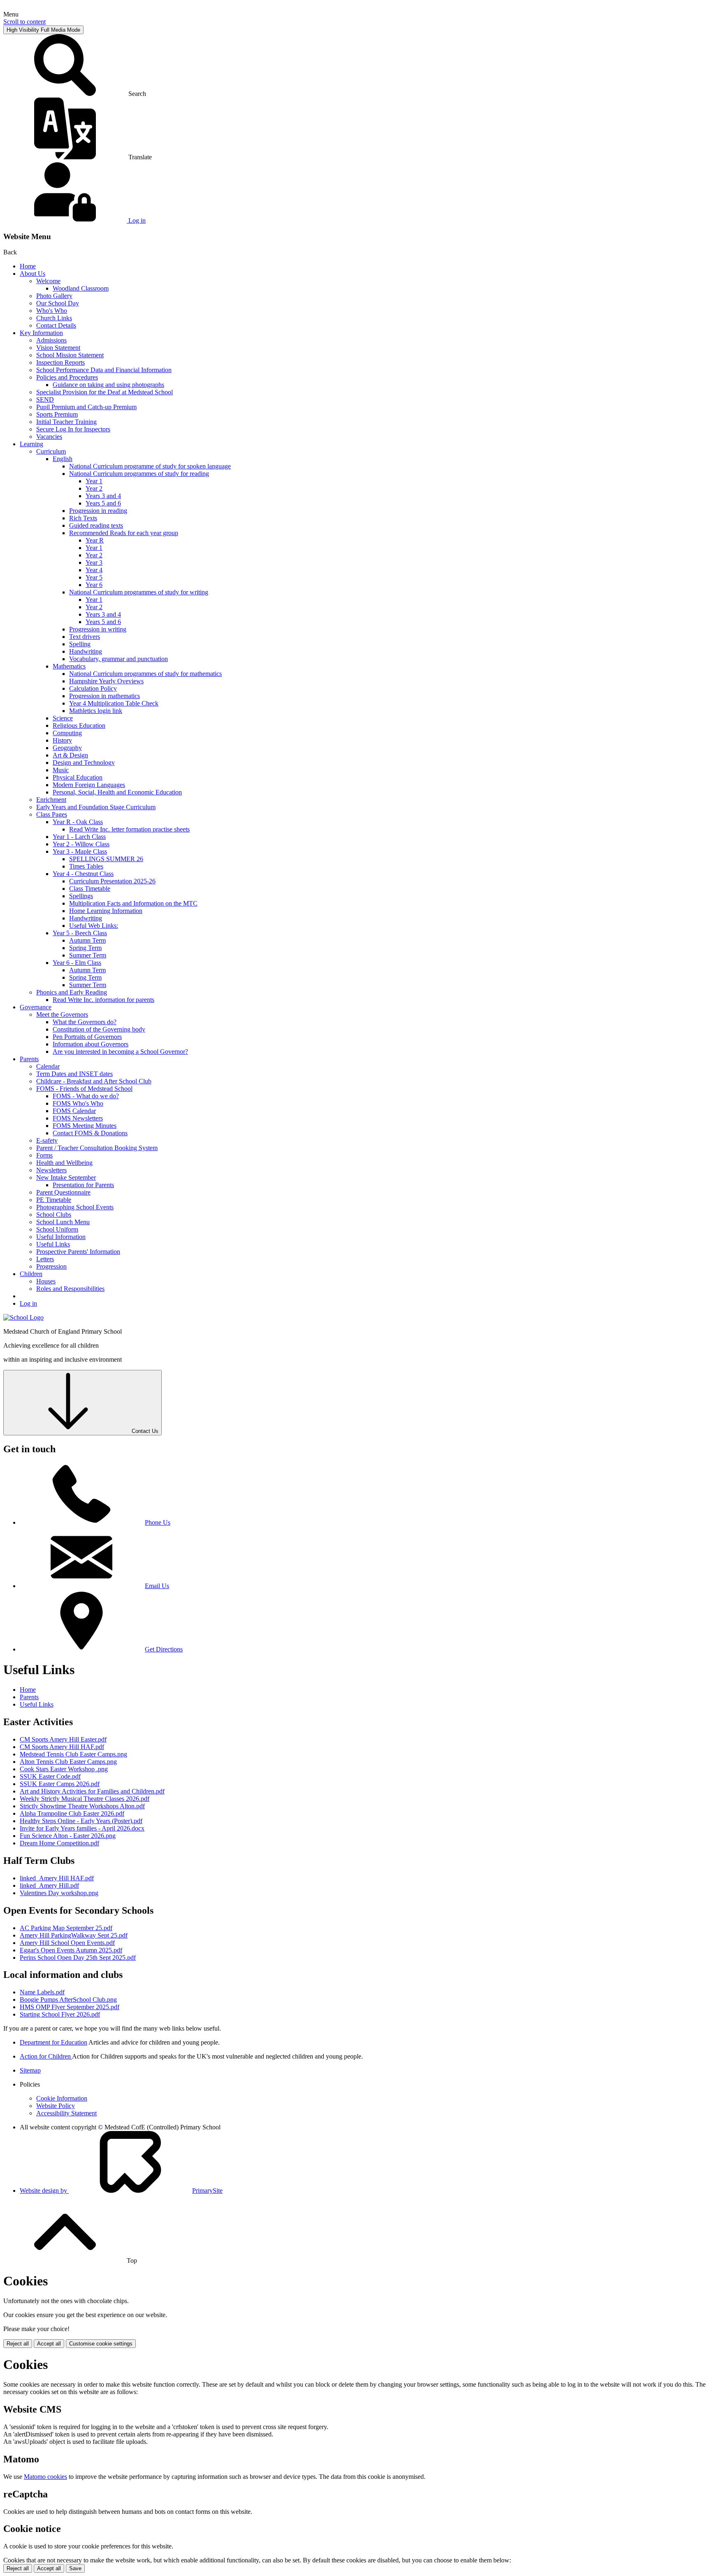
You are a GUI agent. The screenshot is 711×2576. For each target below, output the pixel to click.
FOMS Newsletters (78, 1118)
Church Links (54, 318)
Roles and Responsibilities (70, 1289)
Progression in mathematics (105, 696)
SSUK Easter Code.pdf (50, 1776)
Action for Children (46, 2056)
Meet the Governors (62, 1014)
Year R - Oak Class (78, 822)
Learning (31, 444)
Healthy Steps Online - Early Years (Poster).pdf (81, 1821)
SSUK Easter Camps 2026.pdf (60, 1784)
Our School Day (58, 303)
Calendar (48, 1066)
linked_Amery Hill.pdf (49, 1885)
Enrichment (51, 800)
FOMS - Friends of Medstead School (84, 1089)
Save (75, 2568)
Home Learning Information (106, 911)
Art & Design (70, 755)
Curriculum (51, 451)
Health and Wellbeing (64, 1163)
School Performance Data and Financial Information (104, 370)
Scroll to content (24, 22)
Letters (45, 1259)
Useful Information (61, 1237)
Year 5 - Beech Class (80, 933)
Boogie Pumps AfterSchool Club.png (68, 2000)
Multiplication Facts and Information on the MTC (133, 903)
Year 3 (94, 562)
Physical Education (78, 777)
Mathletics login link (96, 711)
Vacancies (49, 437)
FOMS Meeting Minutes (85, 1126)
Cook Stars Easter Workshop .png (64, 1769)
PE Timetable (54, 1200)
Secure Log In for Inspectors (73, 429)
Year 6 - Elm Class (77, 963)
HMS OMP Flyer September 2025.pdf (70, 2007)
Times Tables (86, 866)
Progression (51, 1266)
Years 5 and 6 (103, 503)
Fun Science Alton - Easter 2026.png (68, 1836)
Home (28, 266)
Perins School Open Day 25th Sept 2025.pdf (78, 1958)
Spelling (80, 644)
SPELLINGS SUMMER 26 (106, 859)
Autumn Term (87, 940)
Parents (29, 1059)
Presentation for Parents (83, 1185)
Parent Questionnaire (63, 1192)
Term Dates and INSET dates (74, 1074)
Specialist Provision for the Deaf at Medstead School (105, 392)
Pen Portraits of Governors (87, 1037)
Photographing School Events (75, 1207)
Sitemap (30, 2070)
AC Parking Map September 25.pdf (66, 1928)
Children (31, 1274)
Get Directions (164, 1649)
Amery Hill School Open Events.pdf (67, 1943)
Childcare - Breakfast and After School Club (94, 1081)
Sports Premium (57, 414)
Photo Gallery (54, 296)
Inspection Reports (60, 362)
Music (61, 770)
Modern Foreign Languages (89, 785)
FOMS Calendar (74, 1111)
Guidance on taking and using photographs (108, 385)
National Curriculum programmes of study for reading (139, 474)
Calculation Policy (93, 688)
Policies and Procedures (67, 377)
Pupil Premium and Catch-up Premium (86, 407)
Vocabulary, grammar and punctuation (118, 659)
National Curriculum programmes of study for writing (139, 592)
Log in (28, 1303)
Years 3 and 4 (103, 496)
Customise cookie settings (101, 2344)
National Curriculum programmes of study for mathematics (145, 674)
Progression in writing (98, 629)
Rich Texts (83, 518)
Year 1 (94, 481)
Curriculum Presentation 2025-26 (112, 881)
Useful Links (53, 1244)
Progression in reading (98, 511)
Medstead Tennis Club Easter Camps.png (73, 1754)
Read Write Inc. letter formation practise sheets (129, 829)
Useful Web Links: (94, 926)
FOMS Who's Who (78, 1103)
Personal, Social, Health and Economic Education (117, 792)
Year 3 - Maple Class (80, 851)
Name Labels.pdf (42, 1992)
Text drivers (85, 637)
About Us (33, 274)
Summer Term (88, 955)
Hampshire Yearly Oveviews (106, 681)
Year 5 (94, 577)
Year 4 (94, 570)
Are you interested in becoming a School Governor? (120, 1052)
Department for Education (53, 2042)
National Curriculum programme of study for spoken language (150, 466)
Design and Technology (84, 763)
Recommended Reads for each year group (124, 533)
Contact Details (56, 325)
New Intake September (66, 1177)
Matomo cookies (45, 2477)
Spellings (81, 896)
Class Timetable (90, 889)
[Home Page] (23, 1317)
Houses (46, 1281)
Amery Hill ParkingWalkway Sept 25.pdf (74, 1935)
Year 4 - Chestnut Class (83, 874)
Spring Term (85, 948)
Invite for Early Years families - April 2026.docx (82, 1828)
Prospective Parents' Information (78, 1252)
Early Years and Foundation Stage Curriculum (96, 807)
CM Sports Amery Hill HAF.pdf (62, 1747)
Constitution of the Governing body (99, 1029)
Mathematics (69, 666)
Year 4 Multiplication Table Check (114, 703)
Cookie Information (62, 2098)
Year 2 (94, 488)
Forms (44, 1155)
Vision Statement (58, 348)
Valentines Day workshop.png (59, 1893)
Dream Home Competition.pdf (59, 1843)
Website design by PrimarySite (121, 2191)
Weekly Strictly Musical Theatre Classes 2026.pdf (85, 1799)
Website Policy (56, 2106)
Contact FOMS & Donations (90, 1133)
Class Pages (52, 814)
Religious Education (79, 726)
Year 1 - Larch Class (79, 837)
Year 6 (94, 585)
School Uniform (57, 1229)
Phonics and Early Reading (72, 992)
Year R (95, 540)
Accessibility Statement (66, 2113)
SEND (45, 399)
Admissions (51, 340)
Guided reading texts (96, 525)
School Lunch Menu (63, 1222)
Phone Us (158, 1522)
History (62, 740)
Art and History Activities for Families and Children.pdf (92, 1791)
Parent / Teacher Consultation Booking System (97, 1148)
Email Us (157, 1586)
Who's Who (52, 311)
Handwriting (86, 651)
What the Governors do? (85, 1022)
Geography (67, 748)
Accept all (49, 2344)
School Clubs (54, 1215)
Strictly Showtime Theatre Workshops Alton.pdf (82, 1806)
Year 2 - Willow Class (81, 844)
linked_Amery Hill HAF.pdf (57, 1878)
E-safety (47, 1140)
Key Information (41, 333)
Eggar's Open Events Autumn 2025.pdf (71, 1950)
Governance (36, 1007)
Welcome (48, 281)
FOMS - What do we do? (86, 1096)
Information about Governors (91, 1044)
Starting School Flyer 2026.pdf (60, 2014)
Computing (67, 733)
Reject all (18, 2344)
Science (63, 718)
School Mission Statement (70, 355)
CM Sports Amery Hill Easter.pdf (63, 1739)
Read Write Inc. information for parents (103, 1000)
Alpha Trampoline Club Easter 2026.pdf (72, 1813)
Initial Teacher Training (66, 422)
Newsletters (51, 1170)
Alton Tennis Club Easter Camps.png (68, 1762)
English (63, 459)
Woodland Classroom (81, 288)
